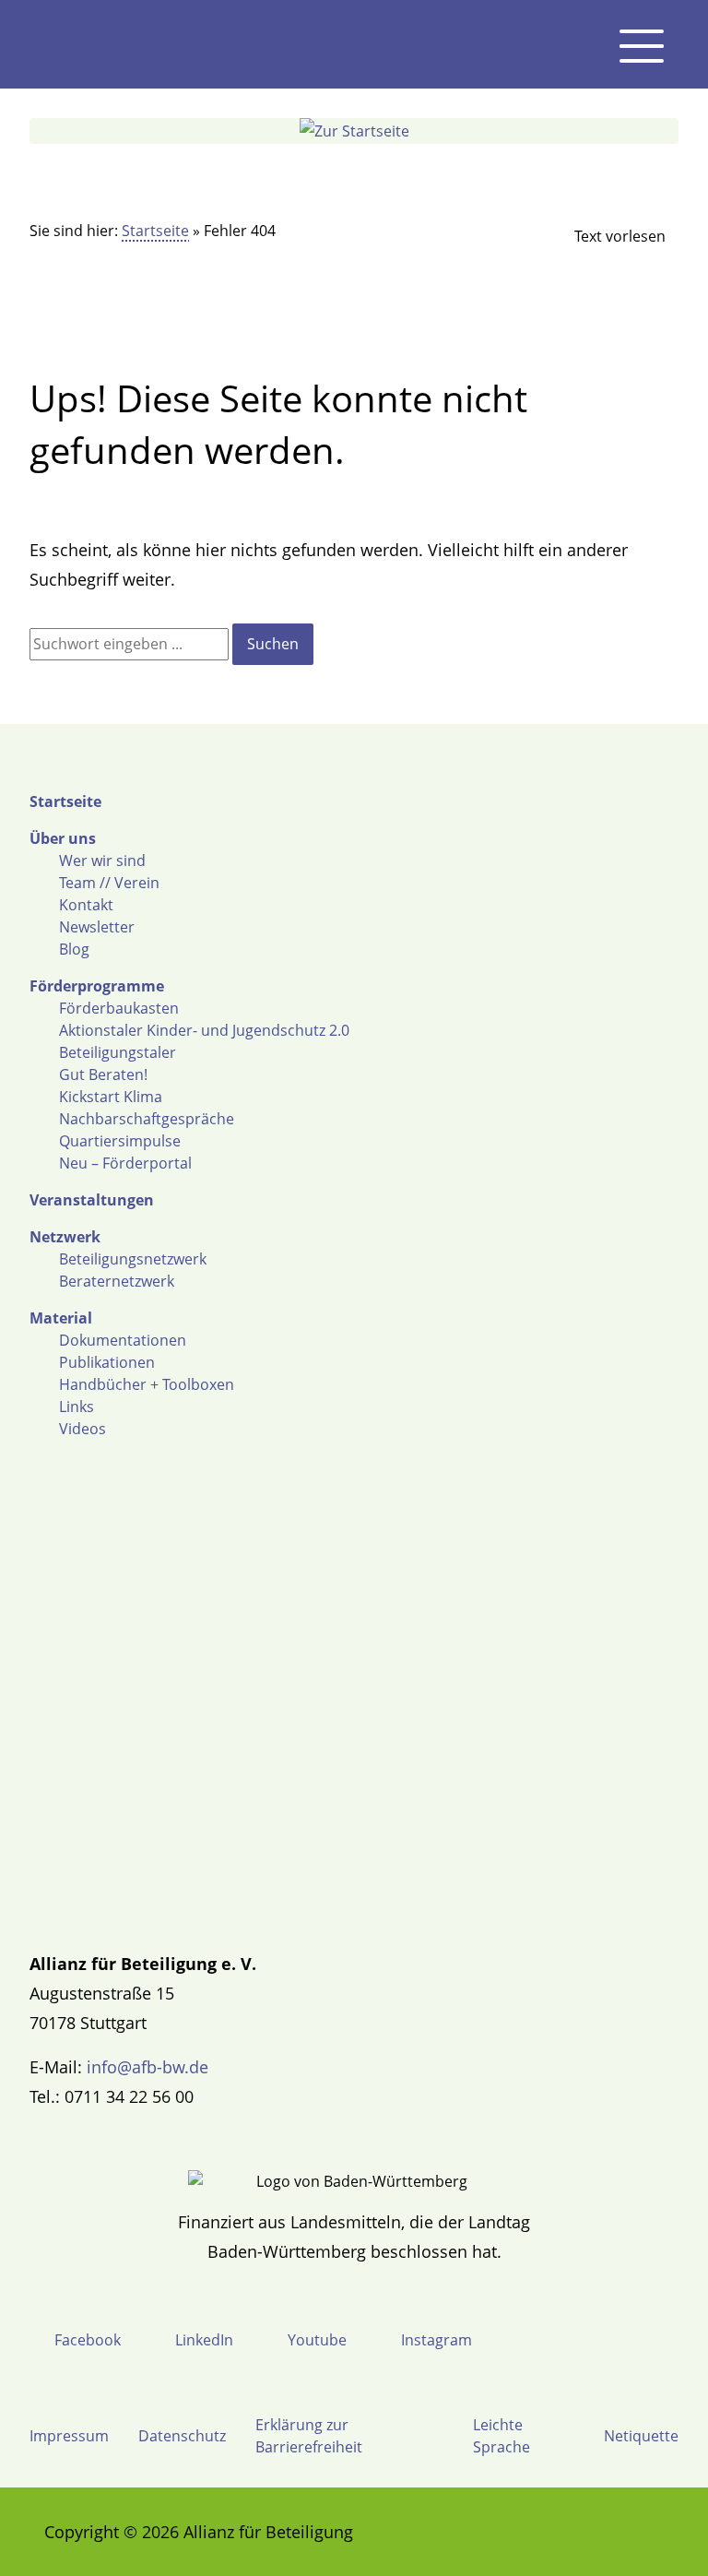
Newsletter (97, 927)
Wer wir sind (102, 861)
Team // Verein (109, 883)
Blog (74, 949)
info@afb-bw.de (147, 2067)
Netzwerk (65, 1237)
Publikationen (107, 1362)
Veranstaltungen (92, 1200)
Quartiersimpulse (120, 1141)
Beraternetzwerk (117, 1281)
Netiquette (641, 2436)
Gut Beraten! (103, 1074)
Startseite (155, 231)
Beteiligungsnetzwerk (133, 1259)
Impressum (69, 2436)
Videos (83, 1429)
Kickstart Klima (111, 1097)
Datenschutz (182, 2436)
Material (61, 1318)
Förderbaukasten (119, 1008)
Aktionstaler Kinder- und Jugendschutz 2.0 (204, 1030)
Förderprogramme (97, 986)
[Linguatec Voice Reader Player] (605, 236)
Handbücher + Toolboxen (147, 1384)
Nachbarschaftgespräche (147, 1119)
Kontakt (86, 905)
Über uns (63, 838)
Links (77, 1407)
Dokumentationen (123, 1340)
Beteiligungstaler (118, 1052)
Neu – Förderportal (125, 1163)
